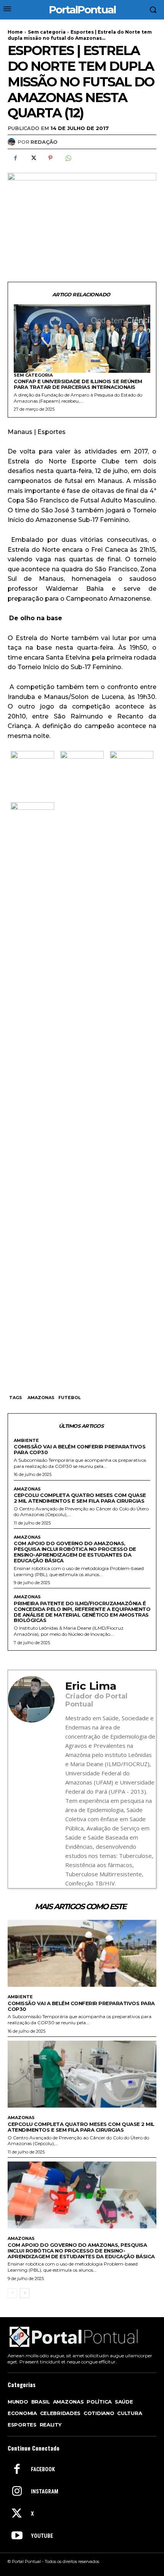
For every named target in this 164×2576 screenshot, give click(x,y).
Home (15, 32)
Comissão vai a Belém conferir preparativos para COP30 (80, 1449)
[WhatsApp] (68, 158)
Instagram (45, 2491)
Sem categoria (47, 32)
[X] (33, 158)
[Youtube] (17, 2536)
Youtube (42, 2536)
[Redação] (13, 142)
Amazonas (41, 1398)
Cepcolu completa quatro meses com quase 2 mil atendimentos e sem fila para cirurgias (80, 1498)
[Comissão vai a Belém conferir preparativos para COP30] (82, 1954)
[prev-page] (12, 2293)
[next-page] (25, 2293)
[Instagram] (17, 2492)
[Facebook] (15, 158)
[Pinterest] (50, 158)
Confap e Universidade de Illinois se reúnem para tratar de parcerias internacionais (78, 384)
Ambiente (26, 1441)
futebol (70, 1398)
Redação (44, 142)
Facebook (43, 2469)
